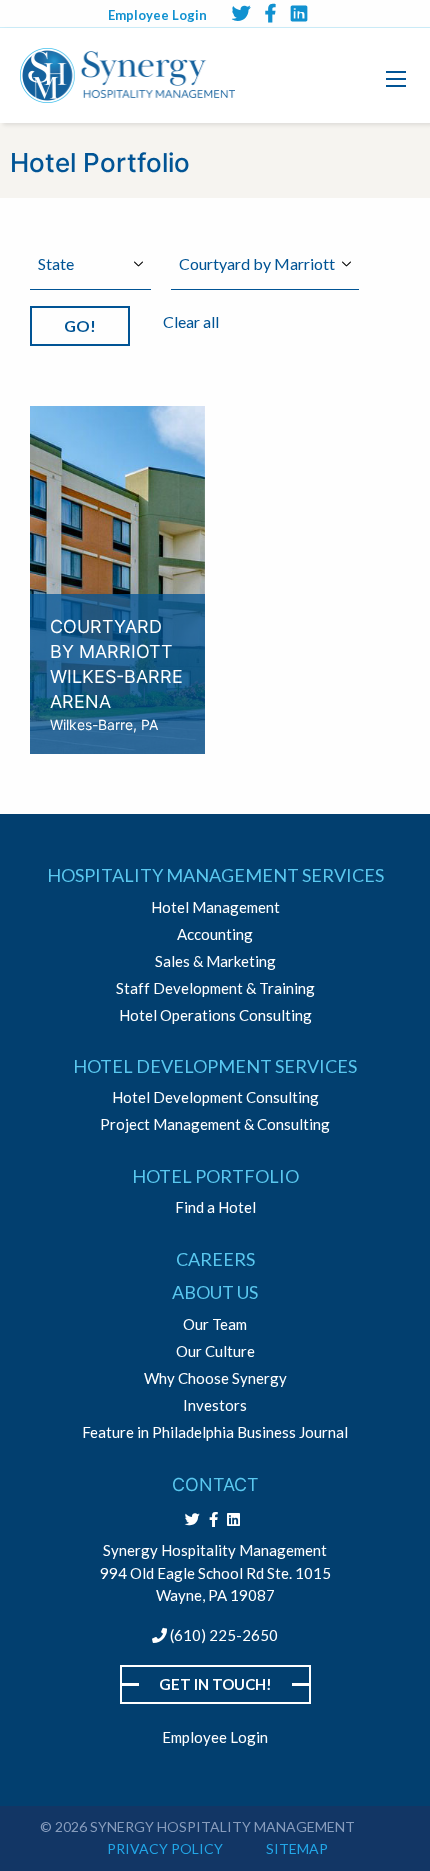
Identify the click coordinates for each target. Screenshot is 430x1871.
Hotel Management (215, 907)
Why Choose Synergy (215, 1378)
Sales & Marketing (215, 961)
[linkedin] (299, 13)
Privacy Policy (165, 1848)
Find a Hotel (215, 1207)
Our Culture (215, 1351)
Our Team (215, 1324)
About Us (215, 1292)
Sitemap (297, 1848)
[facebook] (270, 13)
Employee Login (157, 15)
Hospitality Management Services (215, 875)
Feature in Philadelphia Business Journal (215, 1432)
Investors (215, 1405)
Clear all (191, 321)
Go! (80, 325)
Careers (215, 1259)
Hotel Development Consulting (215, 1097)
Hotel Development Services (215, 1066)
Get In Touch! (215, 1684)
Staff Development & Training (215, 988)
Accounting (215, 934)
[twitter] (241, 13)
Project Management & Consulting (215, 1124)
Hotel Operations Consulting (215, 1015)
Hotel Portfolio (215, 1176)
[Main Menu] (396, 79)
